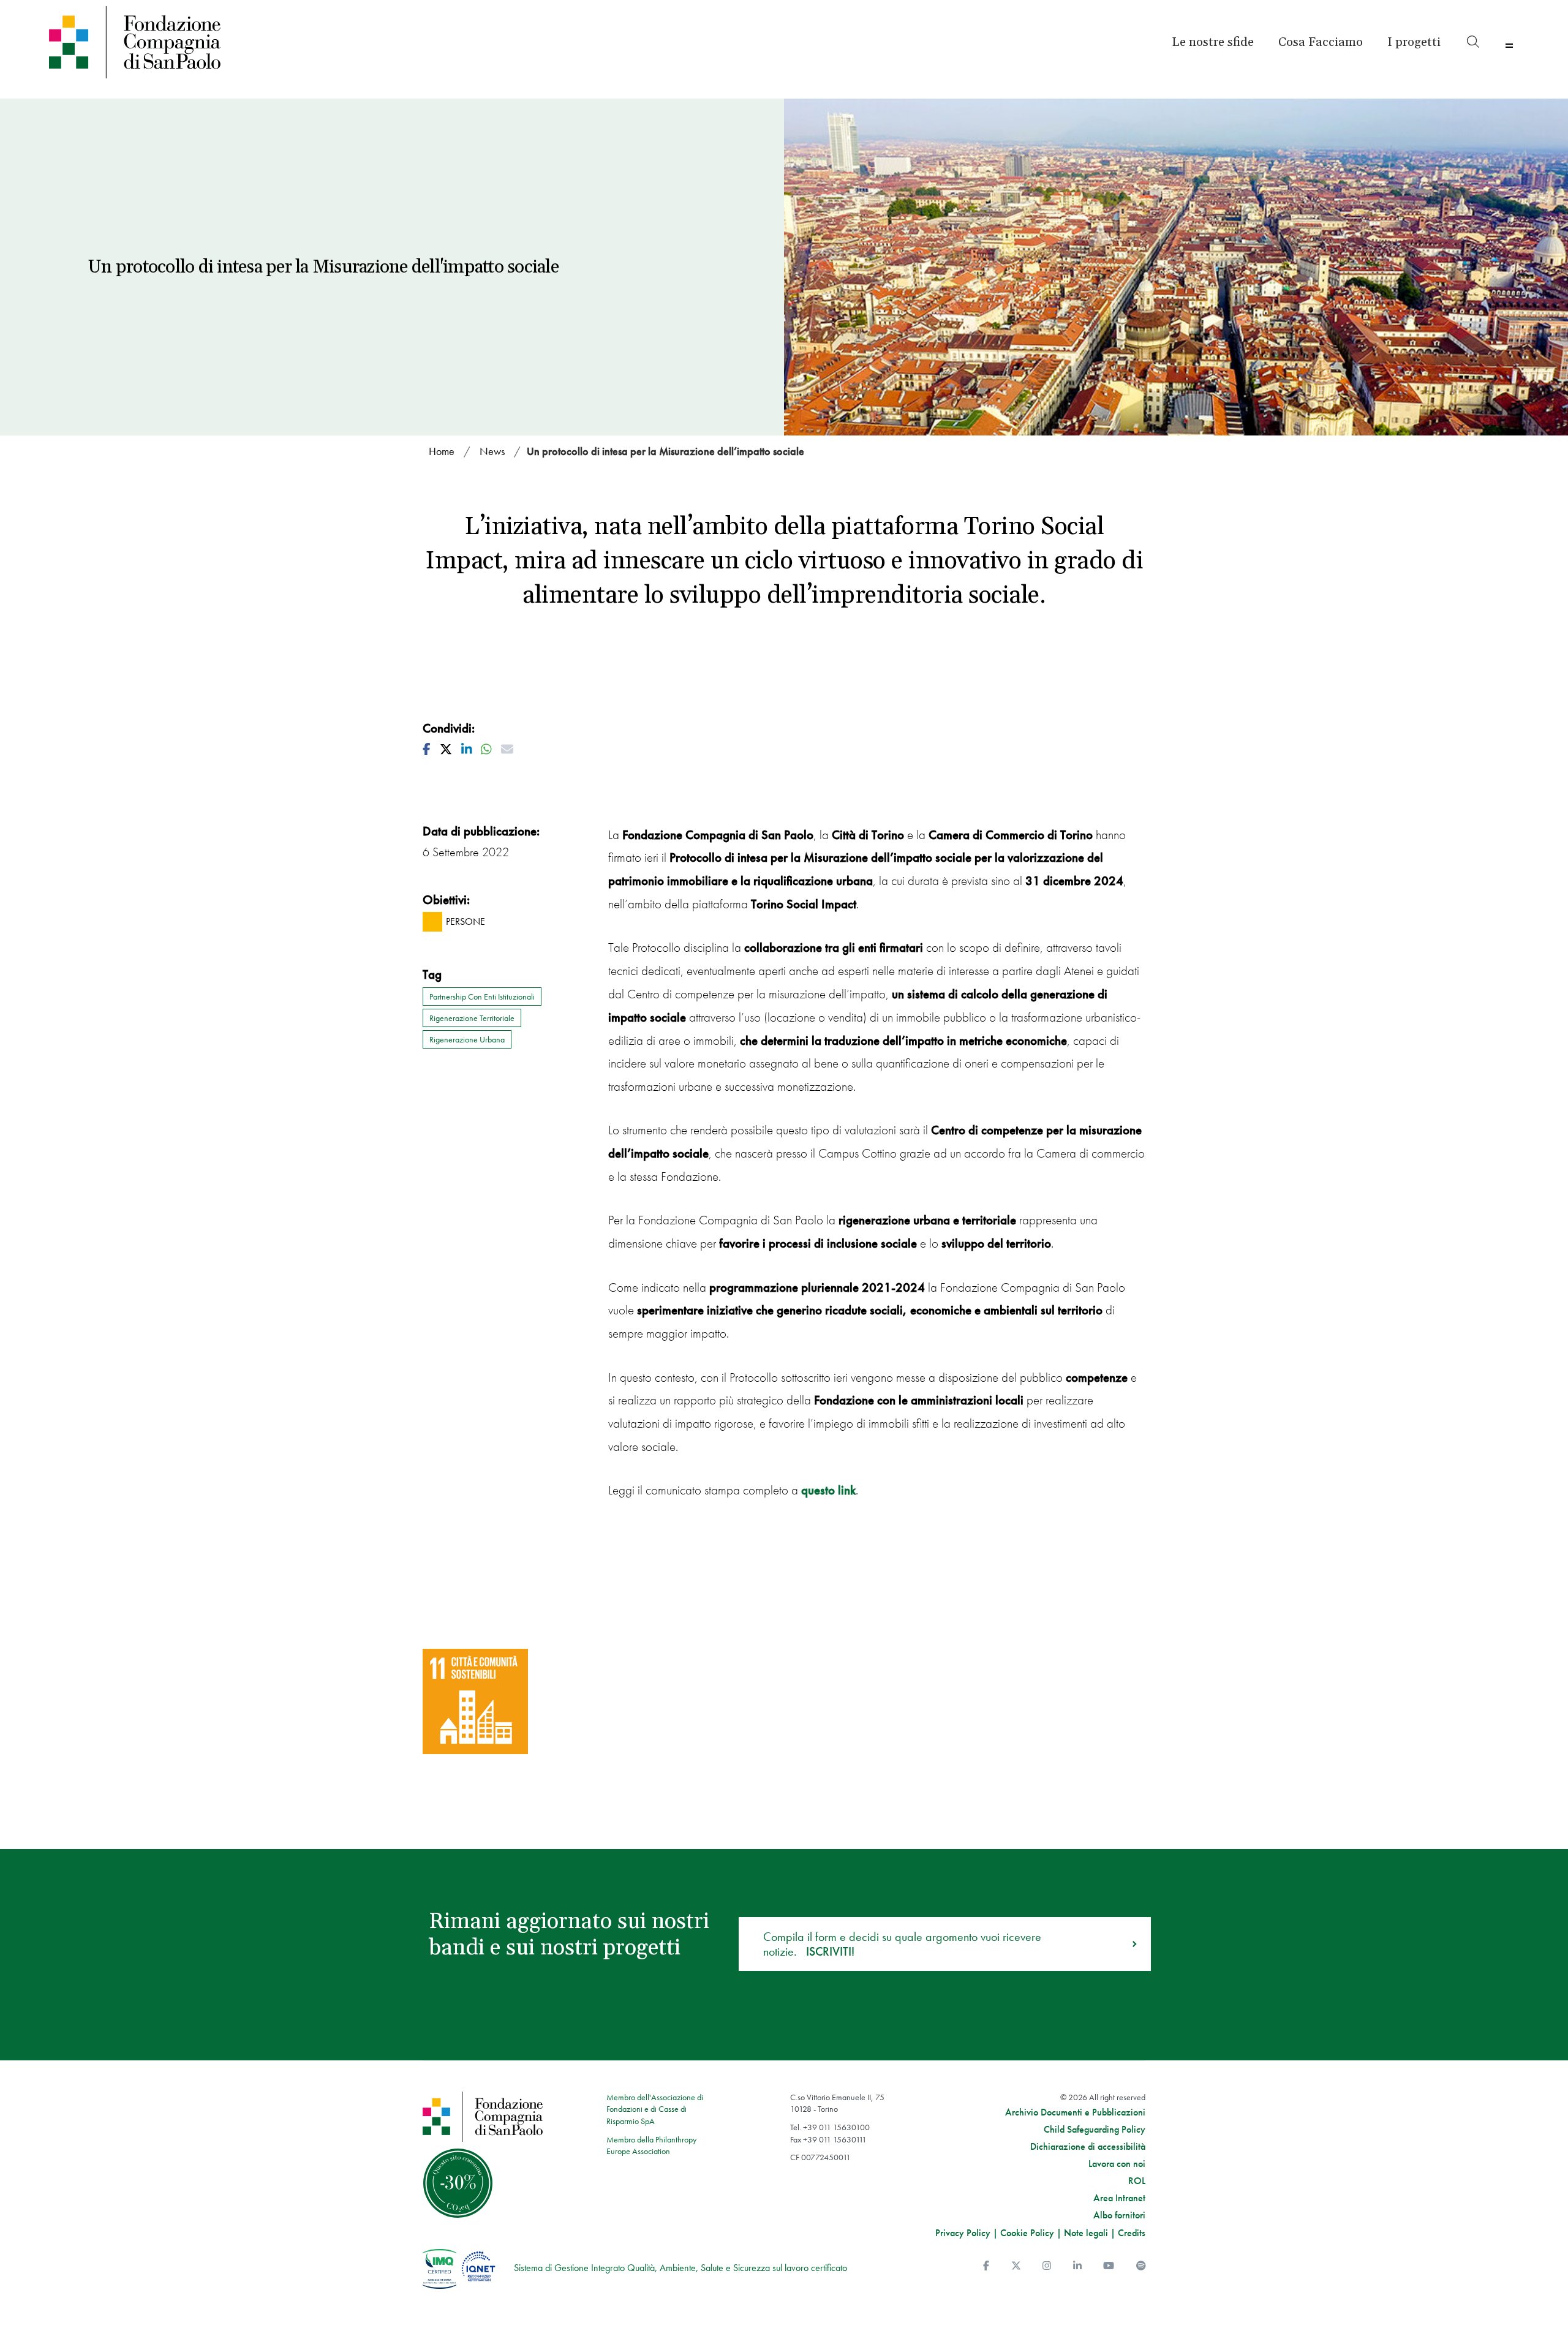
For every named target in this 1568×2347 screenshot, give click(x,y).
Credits (1132, 2233)
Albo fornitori (1119, 2215)
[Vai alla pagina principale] (228, 42)
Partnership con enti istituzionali (482, 996)
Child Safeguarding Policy (1095, 2130)
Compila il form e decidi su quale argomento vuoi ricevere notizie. (902, 1944)
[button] (1414, 42)
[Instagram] (1047, 2266)
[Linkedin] (1077, 2266)
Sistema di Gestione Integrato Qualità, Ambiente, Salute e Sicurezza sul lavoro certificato (680, 2268)
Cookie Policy (1027, 2233)
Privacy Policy (963, 2233)
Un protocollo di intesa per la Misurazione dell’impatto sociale (665, 451)
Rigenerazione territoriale (472, 1018)
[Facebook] (986, 2266)
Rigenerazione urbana (467, 1039)
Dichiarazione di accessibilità (1088, 2147)
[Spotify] (1141, 2266)
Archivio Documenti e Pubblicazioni (1075, 2112)
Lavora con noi (1117, 2164)
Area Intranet (1119, 2198)
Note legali (1086, 2233)
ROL (1137, 2181)
